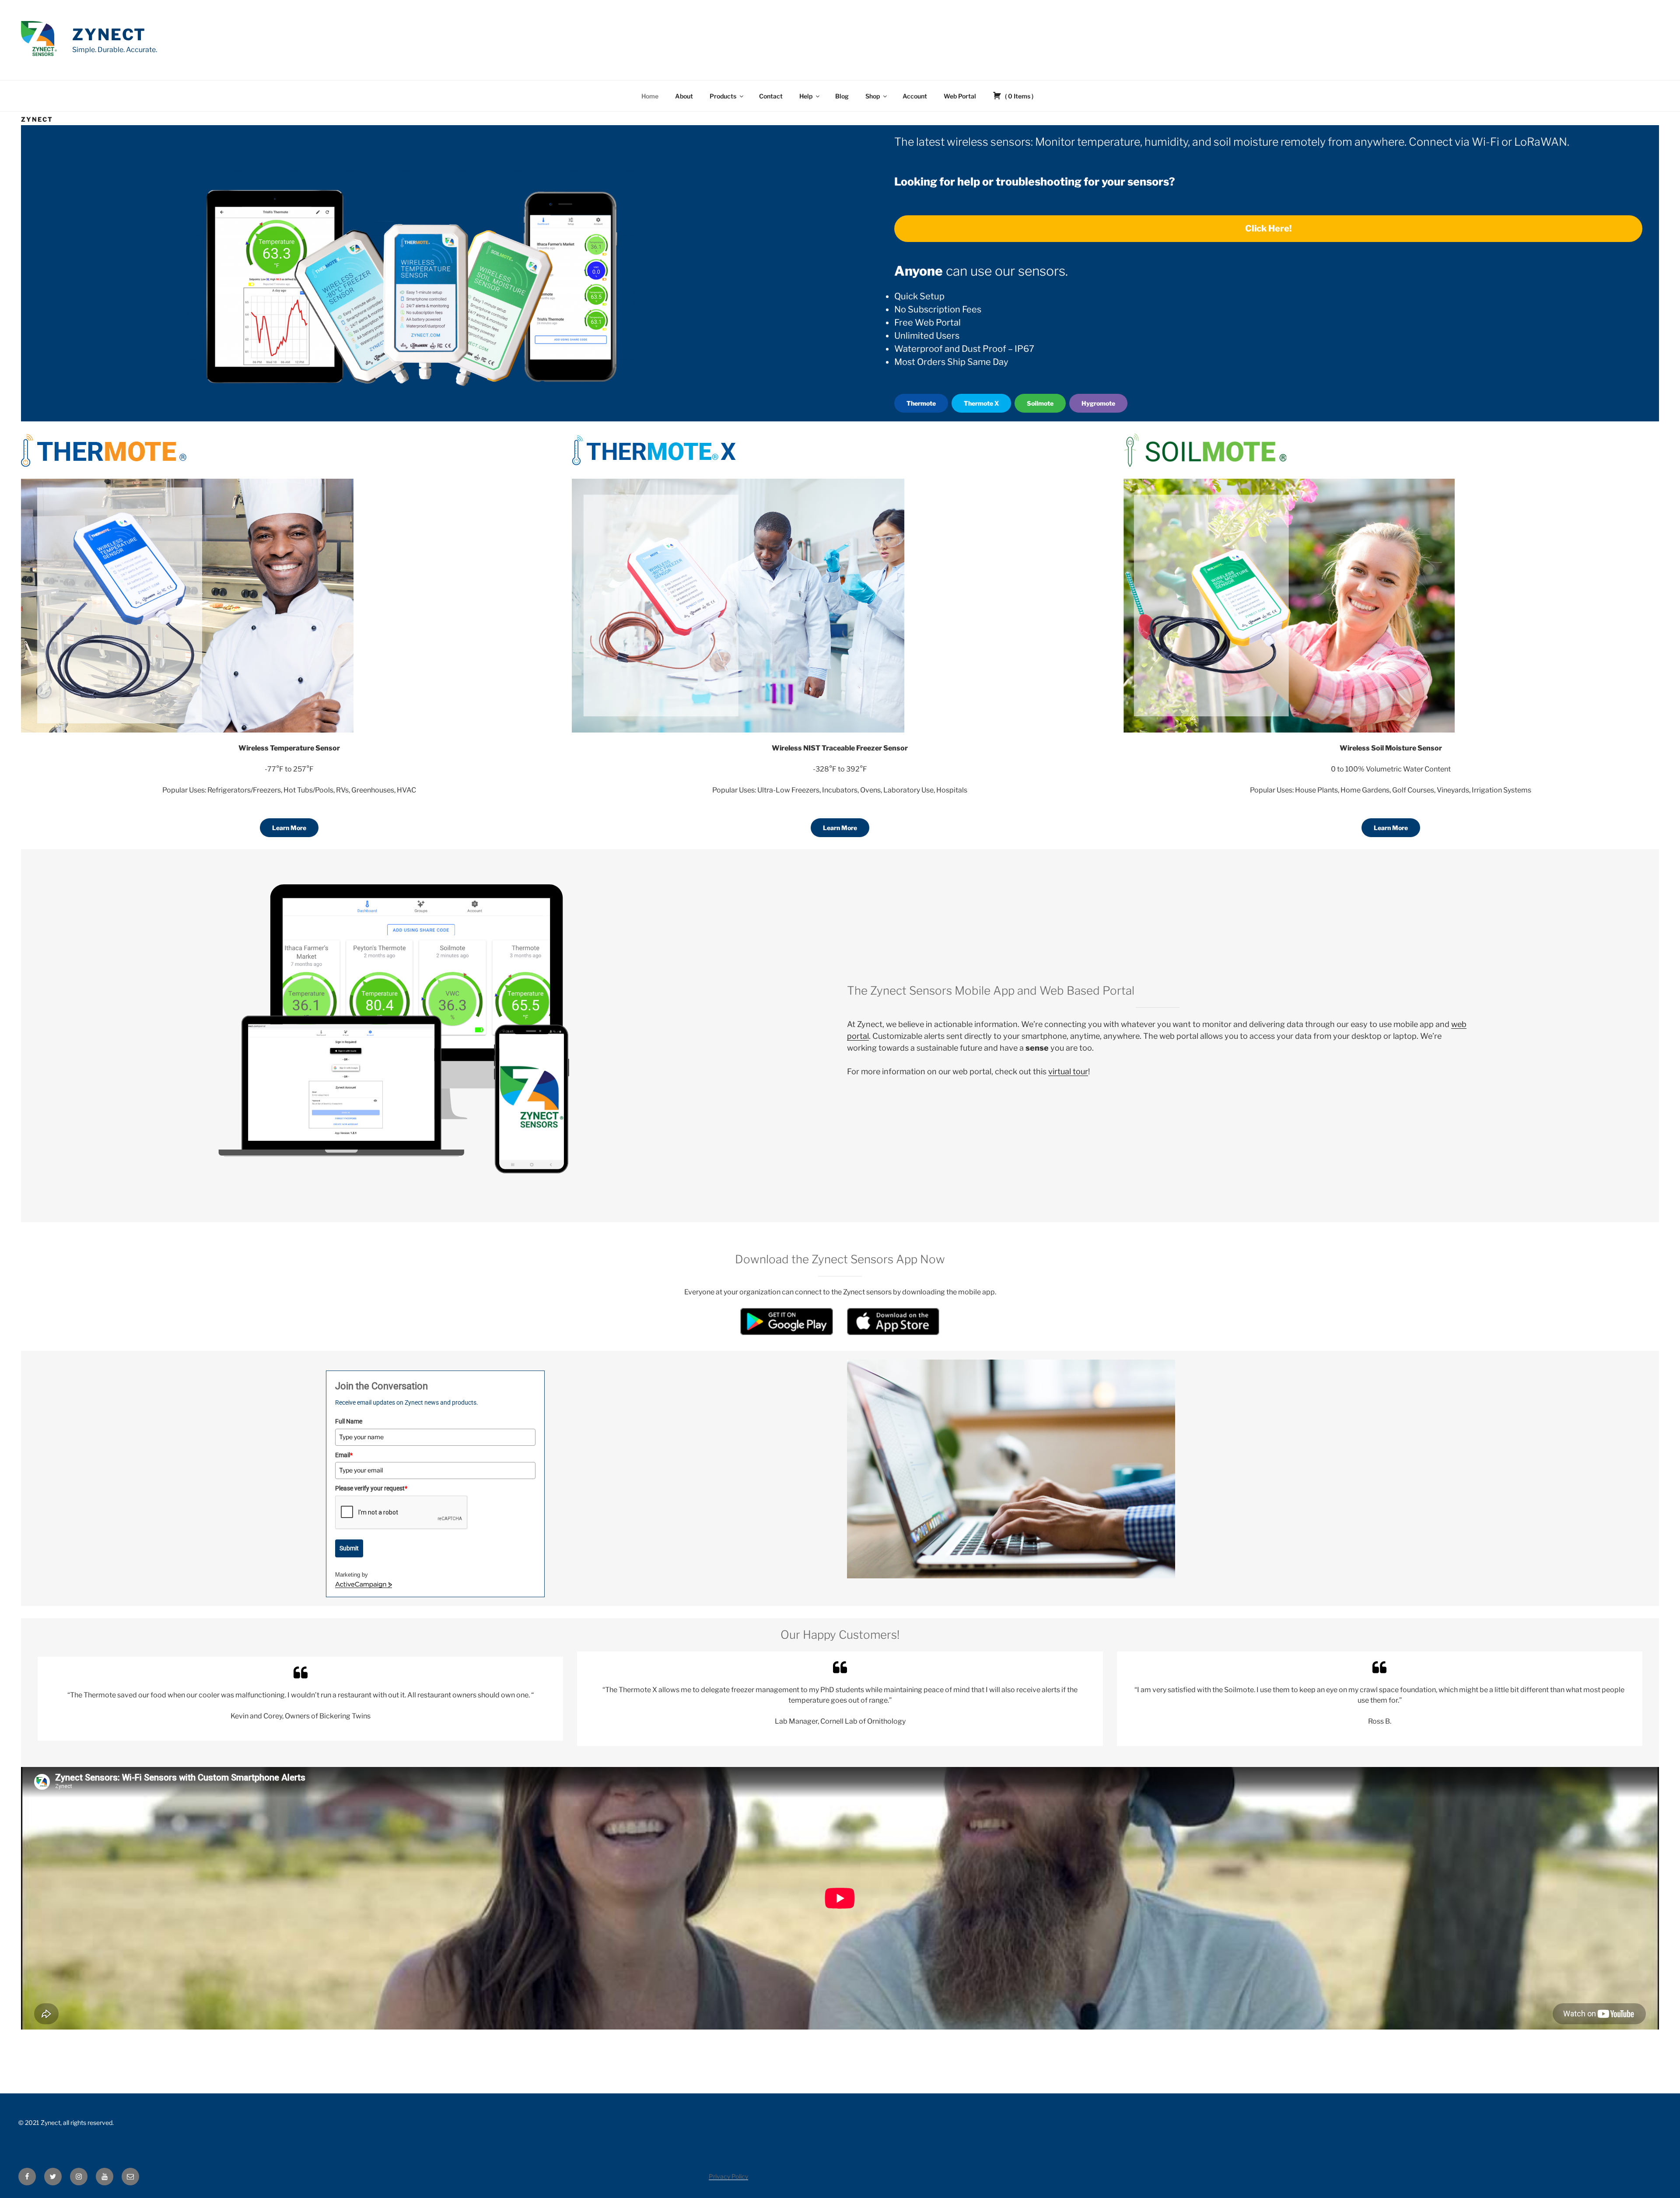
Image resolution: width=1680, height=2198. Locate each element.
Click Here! (1268, 228)
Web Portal (960, 96)
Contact (771, 96)
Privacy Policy (728, 2176)
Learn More (289, 828)
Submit (349, 1548)
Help (806, 96)
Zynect (109, 35)
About (684, 96)
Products (723, 96)
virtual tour (1068, 1071)
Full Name (349, 1421)
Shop (873, 96)
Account (915, 96)
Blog (842, 96)
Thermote (921, 403)
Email (344, 1455)
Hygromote (1098, 403)
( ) (1018, 96)
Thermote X (981, 403)
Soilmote (1040, 403)
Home (650, 96)
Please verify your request (371, 1488)
